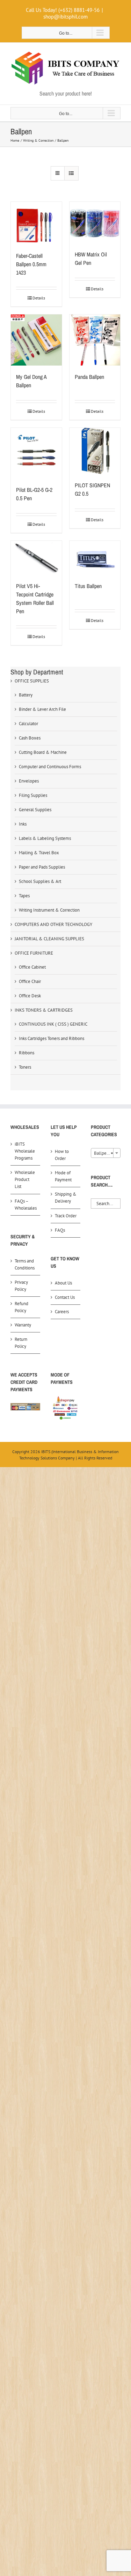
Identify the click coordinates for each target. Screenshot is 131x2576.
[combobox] (106, 1153)
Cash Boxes (30, 738)
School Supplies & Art (40, 881)
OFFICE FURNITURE (34, 953)
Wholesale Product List (25, 1179)
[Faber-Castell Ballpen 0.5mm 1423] (36, 223)
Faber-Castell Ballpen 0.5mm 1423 (31, 264)
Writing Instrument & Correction (49, 910)
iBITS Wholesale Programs (25, 1151)
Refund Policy (21, 1307)
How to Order (62, 1155)
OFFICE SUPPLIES (32, 681)
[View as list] (71, 173)
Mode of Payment (63, 1176)
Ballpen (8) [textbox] (105, 1153)
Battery (26, 695)
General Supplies (35, 810)
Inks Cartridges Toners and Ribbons (52, 1038)
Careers (62, 1312)
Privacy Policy (21, 1286)
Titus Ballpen (88, 586)
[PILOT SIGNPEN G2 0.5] (95, 451)
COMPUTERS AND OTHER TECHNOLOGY (53, 924)
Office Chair (30, 981)
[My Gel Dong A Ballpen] (36, 340)
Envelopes (29, 781)
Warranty (23, 1325)
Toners (25, 1067)
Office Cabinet (32, 967)
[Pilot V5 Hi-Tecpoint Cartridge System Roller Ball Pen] (36, 558)
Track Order (66, 1216)
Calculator (28, 724)
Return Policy (21, 1343)
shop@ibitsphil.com (65, 17)
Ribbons (27, 1053)
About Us (63, 1283)
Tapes (24, 896)
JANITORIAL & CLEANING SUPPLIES (49, 939)
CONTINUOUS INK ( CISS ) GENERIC (53, 1024)
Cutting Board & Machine (43, 752)
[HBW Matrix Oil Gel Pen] (95, 223)
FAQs (60, 1230)
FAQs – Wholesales (26, 1205)
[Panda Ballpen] (95, 340)
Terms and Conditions (25, 1264)
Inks (23, 824)
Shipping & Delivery (66, 1198)
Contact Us (65, 1297)
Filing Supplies (33, 795)
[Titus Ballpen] (95, 558)
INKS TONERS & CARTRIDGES (44, 1010)
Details (39, 298)
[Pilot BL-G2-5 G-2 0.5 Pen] (36, 453)
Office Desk (30, 996)
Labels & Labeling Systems (45, 838)
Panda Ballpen (89, 377)
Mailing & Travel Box (39, 853)
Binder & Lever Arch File (42, 709)
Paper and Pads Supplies (42, 867)
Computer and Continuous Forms (50, 767)
